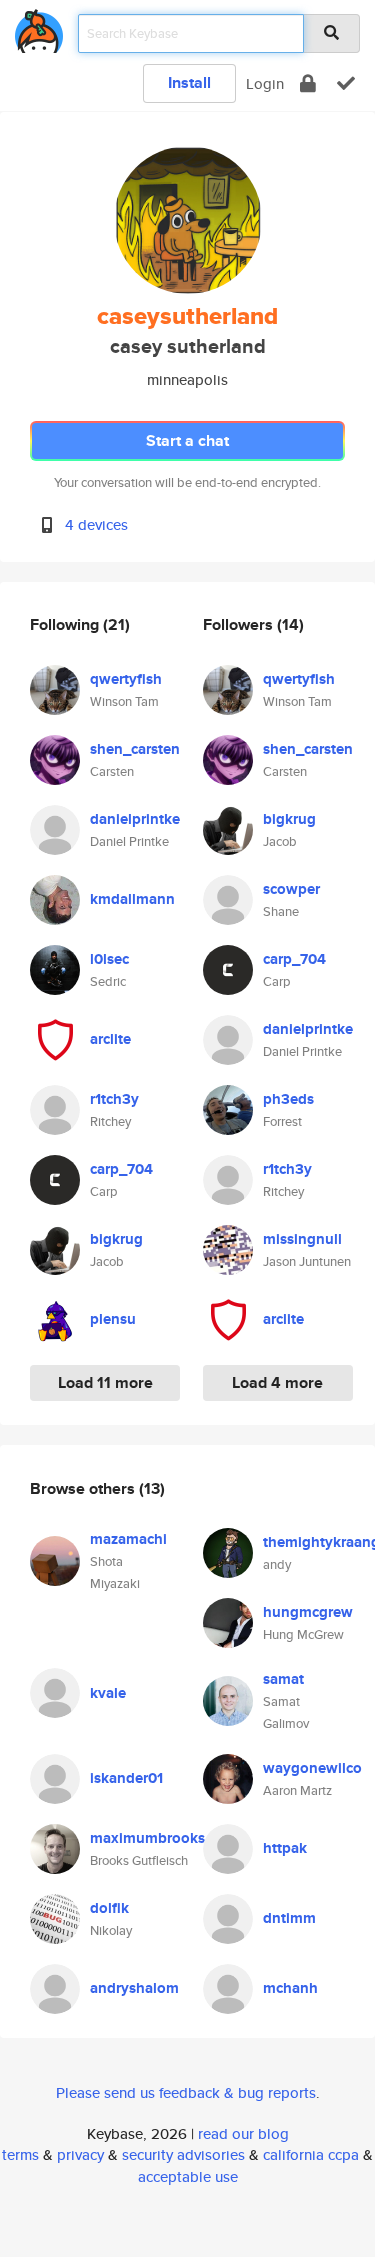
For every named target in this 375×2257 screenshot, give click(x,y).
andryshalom (134, 1988)
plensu (113, 1319)
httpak (285, 1848)
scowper (291, 889)
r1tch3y (114, 1099)
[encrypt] (308, 83)
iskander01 (126, 1778)
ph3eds (288, 1099)
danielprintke (135, 819)
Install (189, 82)
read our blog (243, 2133)
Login (265, 83)
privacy (80, 2154)
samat (283, 1679)
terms (20, 2154)
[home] (39, 27)
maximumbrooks (147, 1838)
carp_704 (121, 1169)
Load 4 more (277, 1382)
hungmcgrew (308, 1612)
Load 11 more (105, 1382)
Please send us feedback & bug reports (186, 2092)
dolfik (109, 1908)
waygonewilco (312, 1768)
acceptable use (188, 2176)
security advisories (183, 2154)
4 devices (96, 524)
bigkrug (116, 1239)
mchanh (290, 1988)
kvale (108, 1693)
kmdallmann (132, 899)
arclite (110, 1039)
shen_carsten (135, 749)
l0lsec (109, 959)
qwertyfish (126, 679)
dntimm (289, 1918)
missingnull (302, 1239)
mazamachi (128, 1539)
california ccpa (311, 2154)
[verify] (346, 83)
